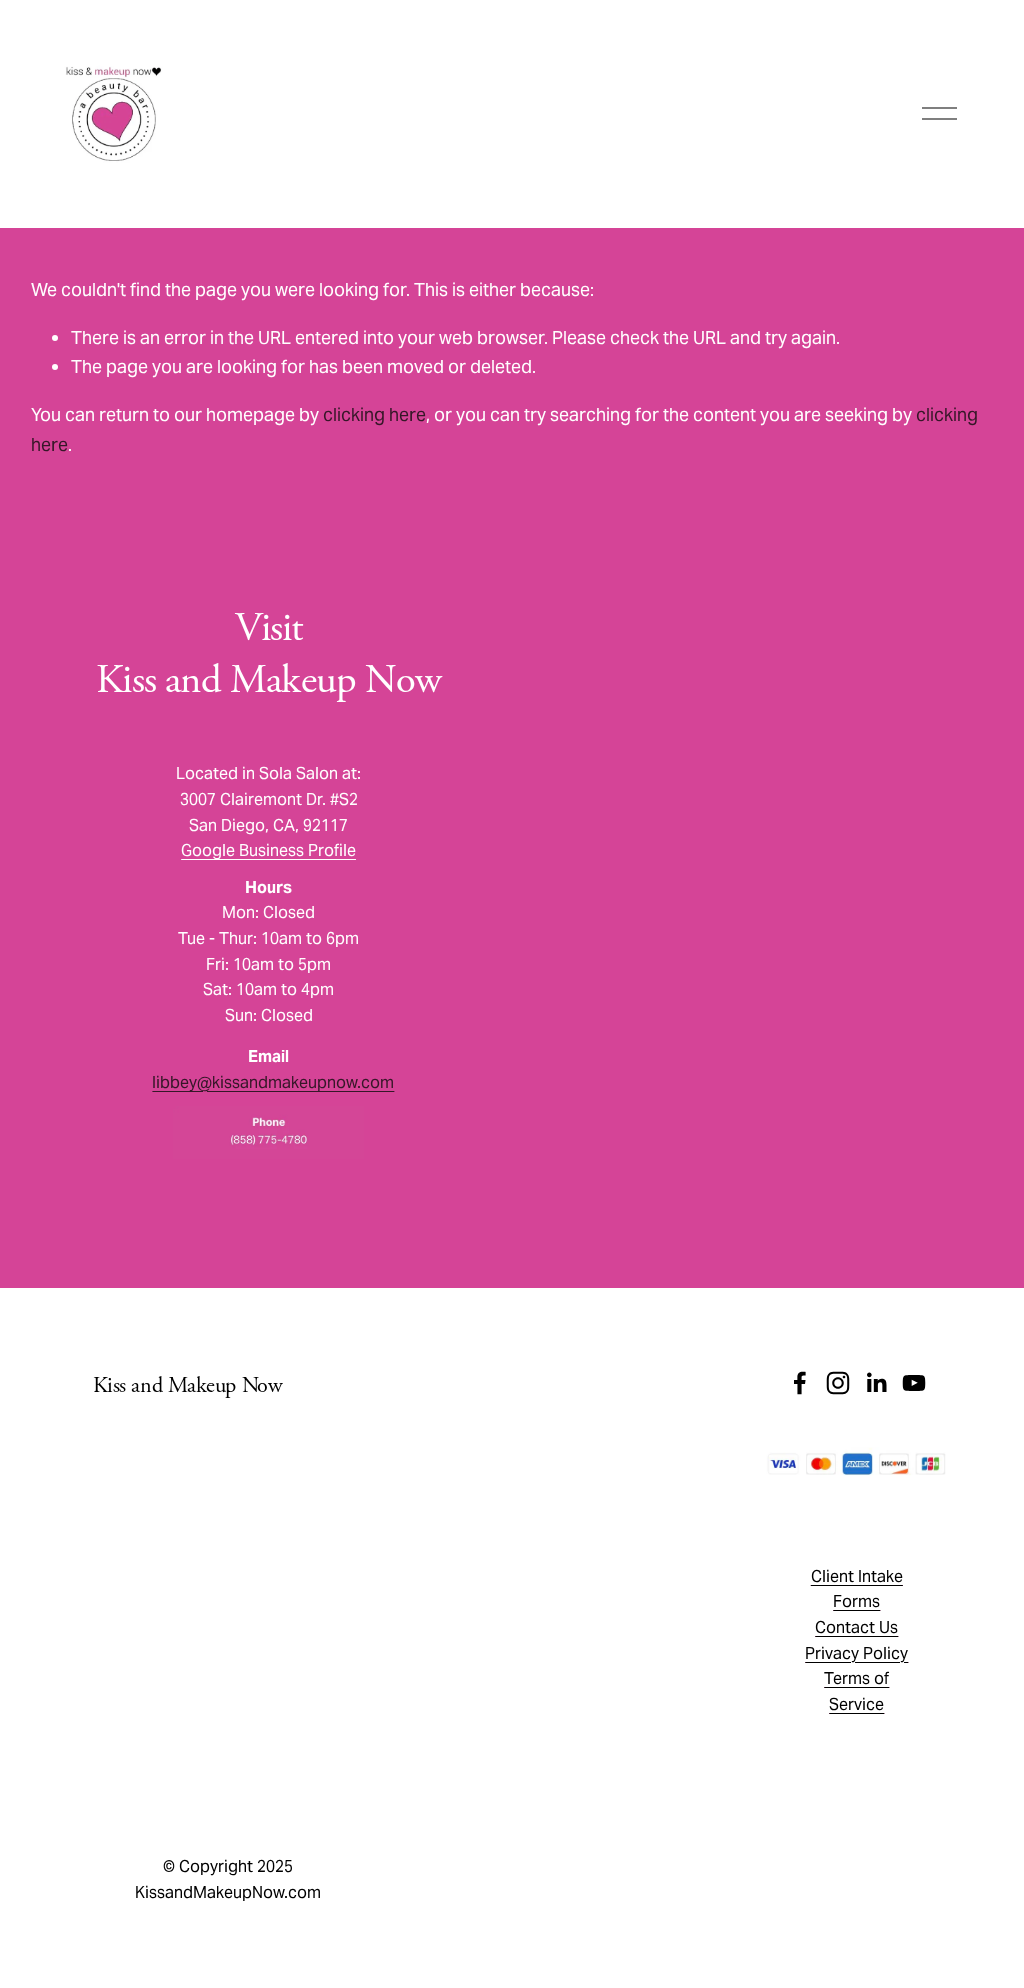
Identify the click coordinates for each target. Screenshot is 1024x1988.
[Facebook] (800, 1383)
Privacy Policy (415, 1815)
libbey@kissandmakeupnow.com (273, 1082)
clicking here (374, 414)
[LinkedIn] (876, 1383)
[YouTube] (914, 1383)
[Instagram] (838, 1383)
